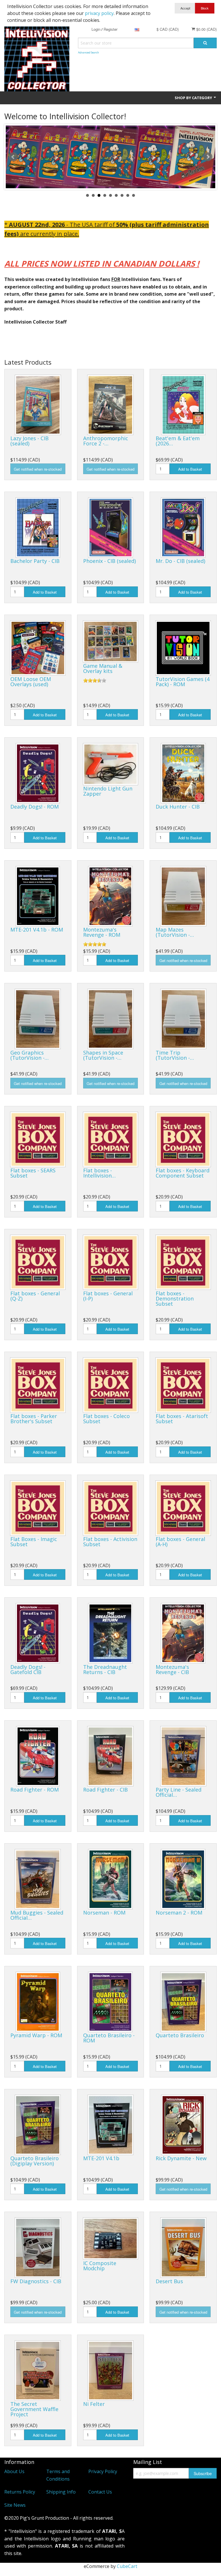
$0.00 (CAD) (206, 29)
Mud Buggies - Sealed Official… (37, 1915)
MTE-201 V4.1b (101, 2158)
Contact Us (100, 2492)
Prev (13, 157)
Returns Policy (20, 2492)
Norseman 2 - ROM (179, 1913)
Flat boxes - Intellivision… (99, 1173)
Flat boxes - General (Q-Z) (35, 1296)
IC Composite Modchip (100, 2266)
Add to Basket (190, 469)
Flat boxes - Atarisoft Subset (182, 1419)
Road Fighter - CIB (105, 1790)
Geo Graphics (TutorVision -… (29, 1055)
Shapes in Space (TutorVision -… (103, 1055)
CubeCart (127, 2566)
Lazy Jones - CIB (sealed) (29, 441)
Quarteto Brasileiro (180, 2035)
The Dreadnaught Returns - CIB (105, 1669)
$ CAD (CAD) (168, 29)
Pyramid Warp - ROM (36, 2035)
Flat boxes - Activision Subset (110, 1542)
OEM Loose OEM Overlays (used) (31, 682)
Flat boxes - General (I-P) (108, 1296)
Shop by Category (194, 98)
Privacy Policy (103, 2471)
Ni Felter (94, 2404)
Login (96, 29)
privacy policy (99, 13)
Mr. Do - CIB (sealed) (180, 561)
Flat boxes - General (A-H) (180, 1542)
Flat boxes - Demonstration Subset (175, 1298)
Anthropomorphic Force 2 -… (106, 441)
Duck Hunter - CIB (178, 807)
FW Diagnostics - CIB (36, 2281)
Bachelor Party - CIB (35, 561)
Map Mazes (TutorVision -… (175, 932)
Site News (15, 2505)
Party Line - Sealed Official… (179, 1792)
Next (208, 157)
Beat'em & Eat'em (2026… (178, 441)
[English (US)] (137, 29)
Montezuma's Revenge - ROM (102, 932)
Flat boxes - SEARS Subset (33, 1173)
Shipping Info (61, 2492)
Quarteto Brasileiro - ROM (109, 2038)
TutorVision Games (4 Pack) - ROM (183, 682)
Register (110, 29)
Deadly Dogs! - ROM (35, 807)
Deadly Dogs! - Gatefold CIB (28, 1669)
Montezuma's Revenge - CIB (172, 1669)
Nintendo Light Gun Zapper (108, 791)
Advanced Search (88, 52)
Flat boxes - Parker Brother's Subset (34, 1419)
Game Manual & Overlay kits (103, 668)
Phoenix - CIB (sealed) (109, 561)
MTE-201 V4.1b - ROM (37, 930)
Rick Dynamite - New (181, 2158)
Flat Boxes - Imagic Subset (34, 1542)
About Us (14, 2471)
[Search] (205, 43)
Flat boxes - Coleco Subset (106, 1419)
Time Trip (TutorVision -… (175, 1055)
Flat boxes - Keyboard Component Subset (183, 1173)
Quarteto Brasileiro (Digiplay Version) (35, 2161)
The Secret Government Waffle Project (34, 2409)
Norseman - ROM (104, 1913)
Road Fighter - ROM (35, 1790)
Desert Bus (169, 2281)
